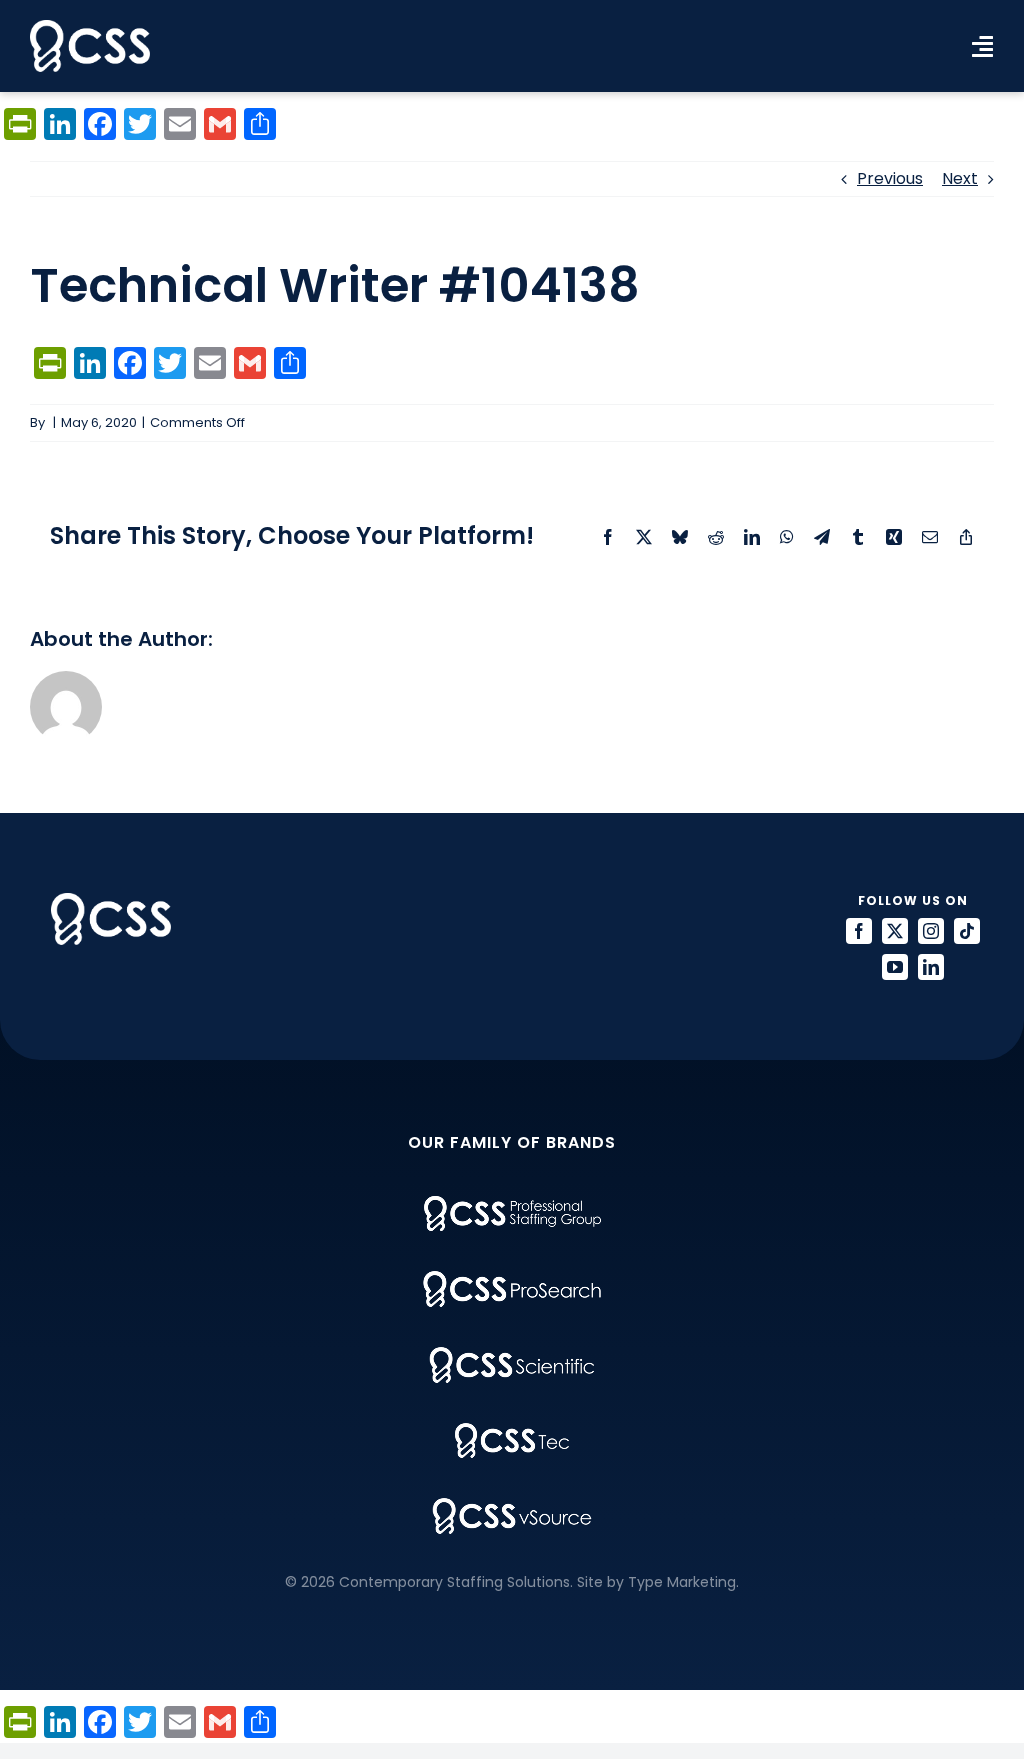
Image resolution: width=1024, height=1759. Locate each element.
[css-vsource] (512, 1505)
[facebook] (859, 931)
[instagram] (931, 931)
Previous (890, 178)
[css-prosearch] (512, 1278)
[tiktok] (967, 931)
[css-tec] (512, 1430)
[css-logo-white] (90, 27)
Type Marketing (682, 1582)
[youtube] (895, 967)
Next (960, 178)
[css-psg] (512, 1203)
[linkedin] (931, 967)
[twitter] (895, 931)
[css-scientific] (512, 1354)
